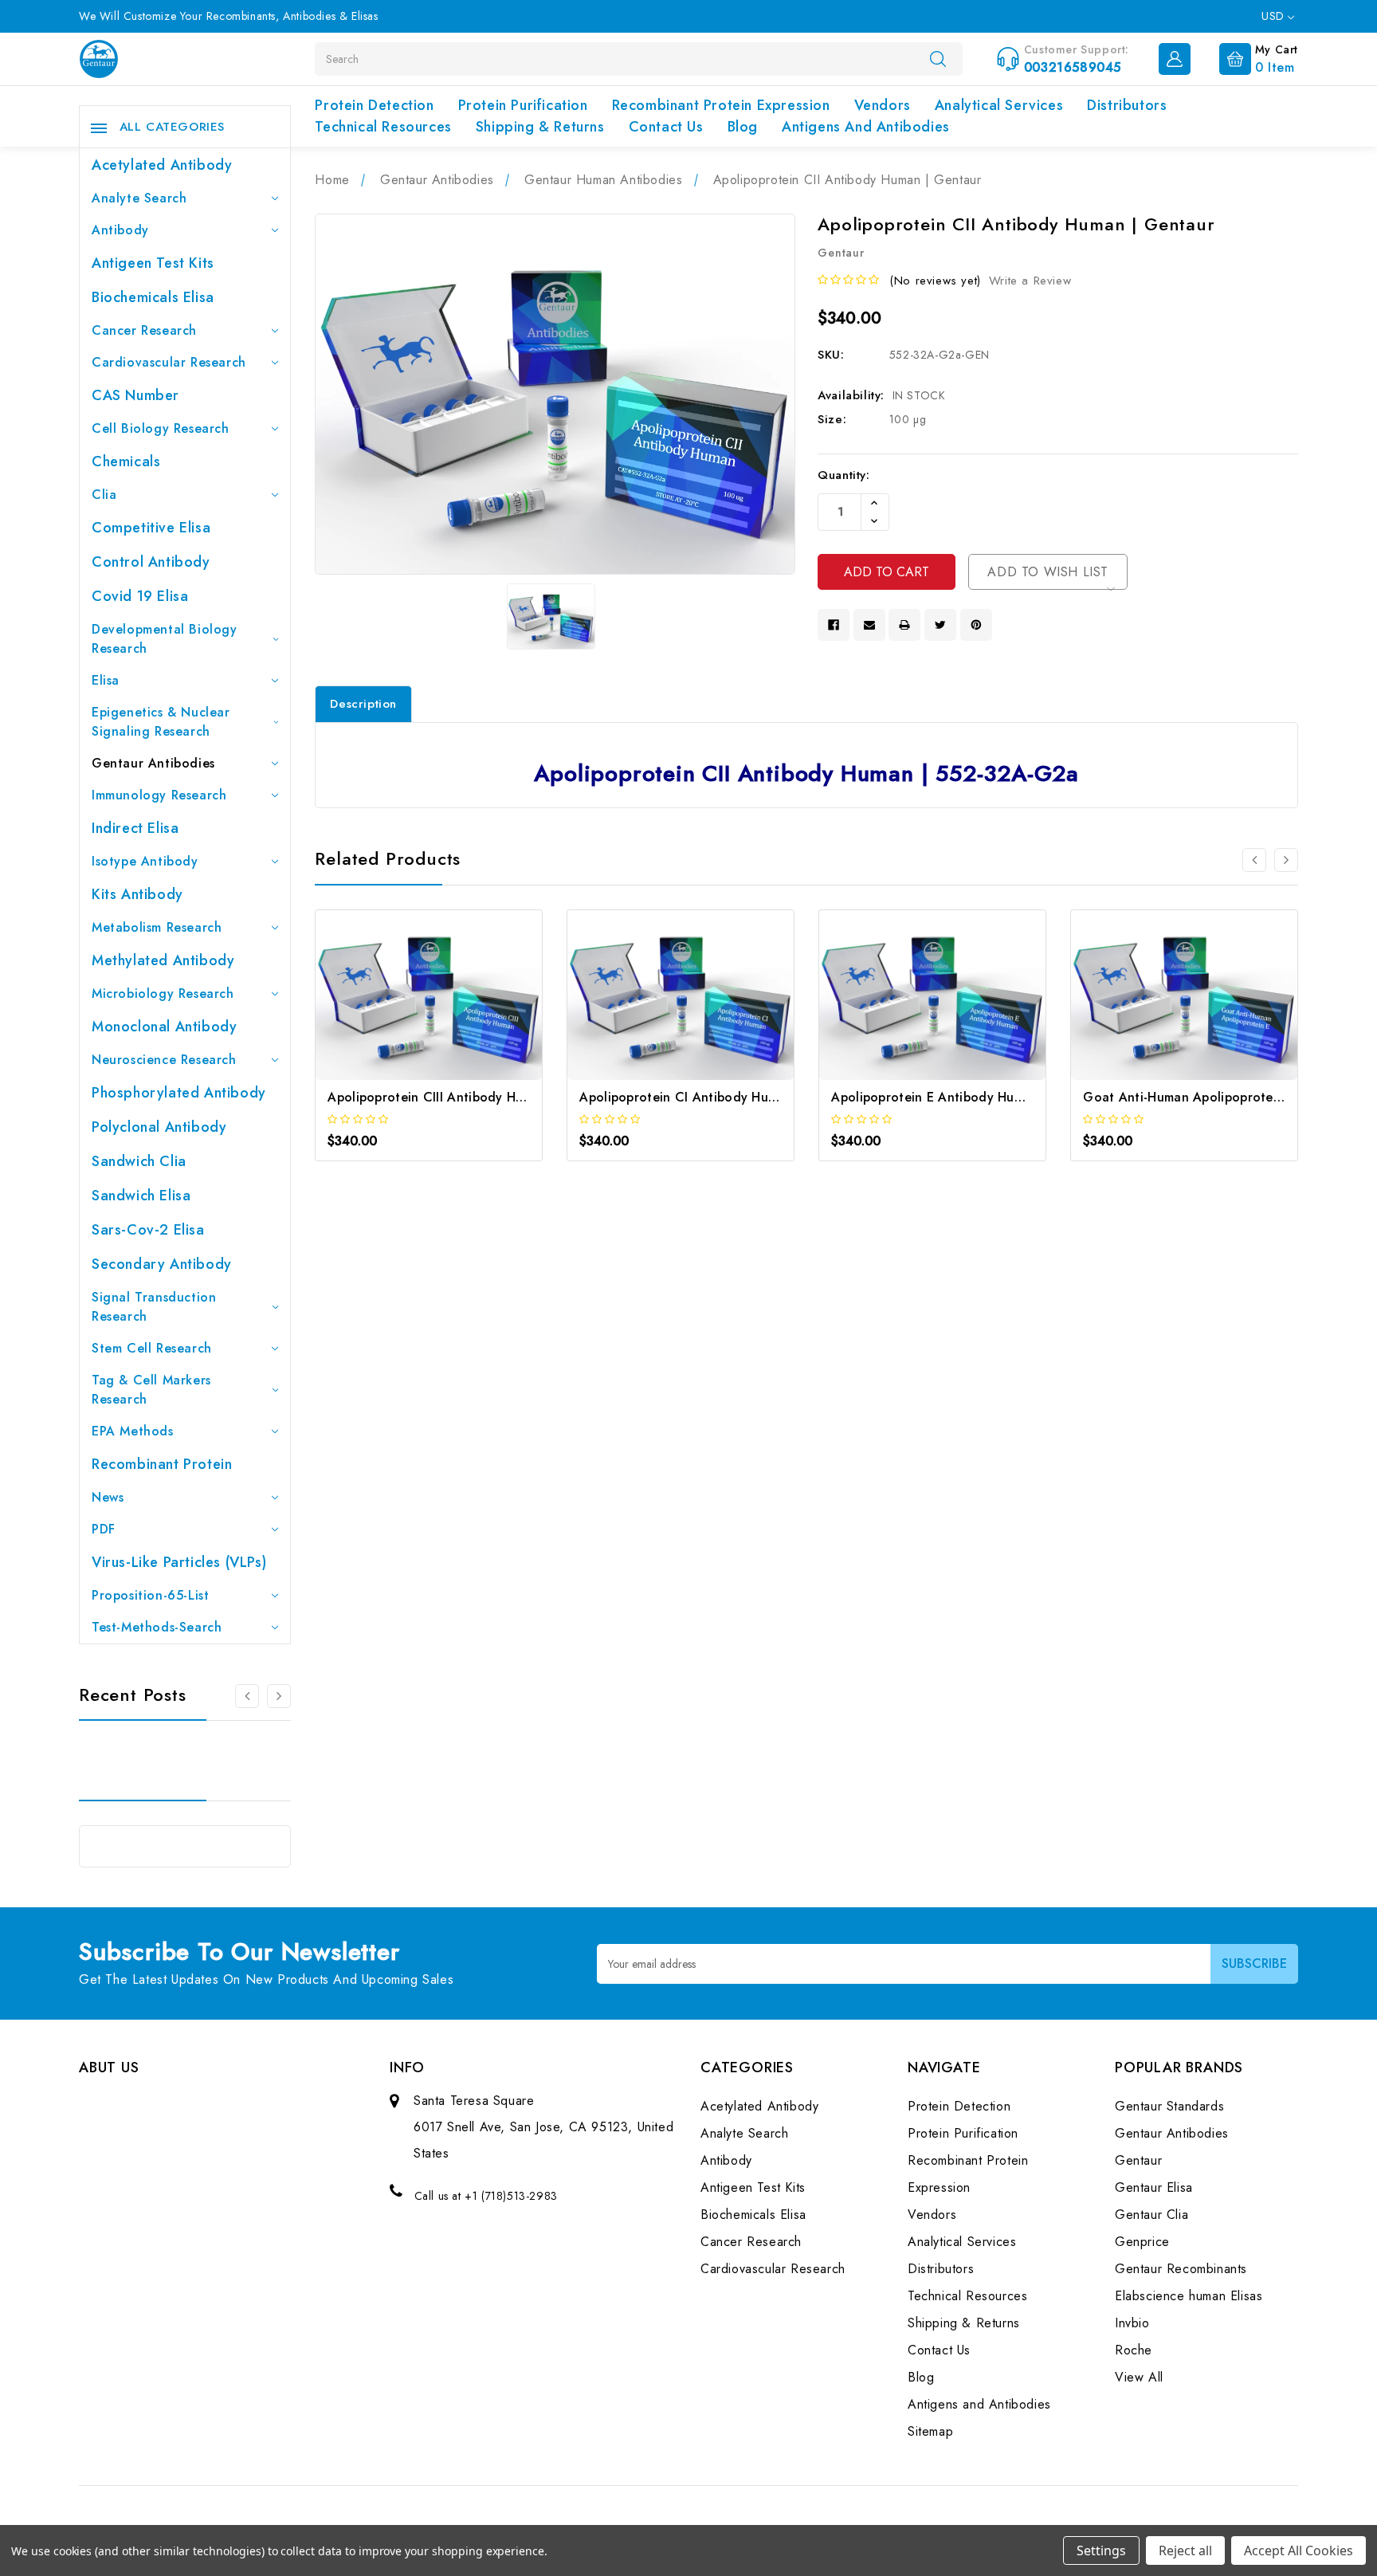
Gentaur (1138, 2160)
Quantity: (843, 475)
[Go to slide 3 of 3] (247, 1696)
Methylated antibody (163, 960)
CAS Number (135, 395)
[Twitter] (940, 625)
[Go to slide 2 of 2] (1254, 860)
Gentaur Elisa (1154, 2187)
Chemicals (126, 461)
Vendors (883, 105)
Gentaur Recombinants (1181, 2269)
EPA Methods (133, 1431)
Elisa (106, 680)
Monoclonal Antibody (164, 1027)
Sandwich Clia (139, 1161)
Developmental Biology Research (165, 639)
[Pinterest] (976, 625)
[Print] (904, 625)
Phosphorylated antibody (179, 1093)
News (108, 1497)
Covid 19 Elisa (140, 596)
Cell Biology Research (161, 428)
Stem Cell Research (152, 1348)
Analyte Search (139, 198)
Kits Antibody (137, 894)
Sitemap (930, 2431)
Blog (743, 127)
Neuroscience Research (164, 1060)
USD (1275, 16)
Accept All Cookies (1299, 2550)
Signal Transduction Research (154, 1307)
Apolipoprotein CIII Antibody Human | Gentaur (469, 1097)
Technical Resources (383, 127)
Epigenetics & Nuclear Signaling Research (161, 722)
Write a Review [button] (1030, 281)
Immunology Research (159, 795)
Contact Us (666, 127)
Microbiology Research (163, 993)
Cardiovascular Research (169, 362)
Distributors (1127, 105)
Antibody (120, 230)
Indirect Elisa (135, 828)
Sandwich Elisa (141, 1196)
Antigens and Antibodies (866, 127)
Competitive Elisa (151, 528)
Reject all (1185, 2550)
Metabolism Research (157, 927)
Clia (104, 495)
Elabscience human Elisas (1189, 2296)
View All (1139, 2377)
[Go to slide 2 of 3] (279, 1696)
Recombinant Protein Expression (721, 105)
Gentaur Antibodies (153, 763)
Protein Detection (374, 105)
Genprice (1142, 2242)
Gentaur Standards (1169, 2106)
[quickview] (451, 1009)
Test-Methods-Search (157, 1627)
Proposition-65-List (150, 1595)
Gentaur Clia (1151, 2215)
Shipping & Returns (540, 127)
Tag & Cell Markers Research (151, 1390)
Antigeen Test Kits (153, 263)
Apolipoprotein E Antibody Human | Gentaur (966, 1097)
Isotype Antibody (145, 861)
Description (363, 704)
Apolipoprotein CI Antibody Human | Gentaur (718, 1097)
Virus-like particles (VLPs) (179, 1562)
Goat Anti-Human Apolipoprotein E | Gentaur (1221, 1097)
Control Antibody (151, 562)
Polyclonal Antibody (159, 1127)
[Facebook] (834, 625)
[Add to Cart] (408, 1009)
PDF (104, 1529)
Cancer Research (144, 330)
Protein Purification (523, 105)
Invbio (1132, 2323)
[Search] (938, 58)
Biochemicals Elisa (153, 297)
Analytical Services (999, 105)
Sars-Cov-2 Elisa (148, 1230)
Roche (1134, 2350)
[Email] (869, 625)
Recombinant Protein (162, 1464)
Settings (1101, 2550)
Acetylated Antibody (162, 165)
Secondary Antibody (162, 1264)
